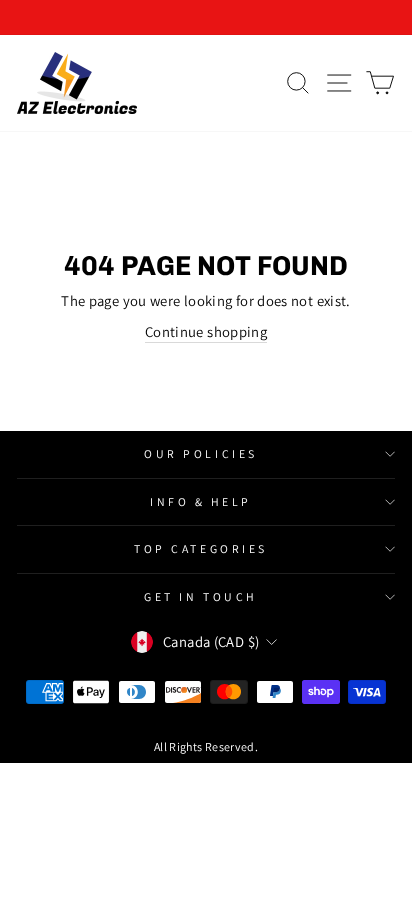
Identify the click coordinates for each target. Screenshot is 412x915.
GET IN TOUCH (200, 596)
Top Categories (200, 548)
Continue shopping (206, 331)
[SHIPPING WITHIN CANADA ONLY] (206, 17)
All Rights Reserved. (206, 746)
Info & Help (201, 501)
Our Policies (200, 453)
